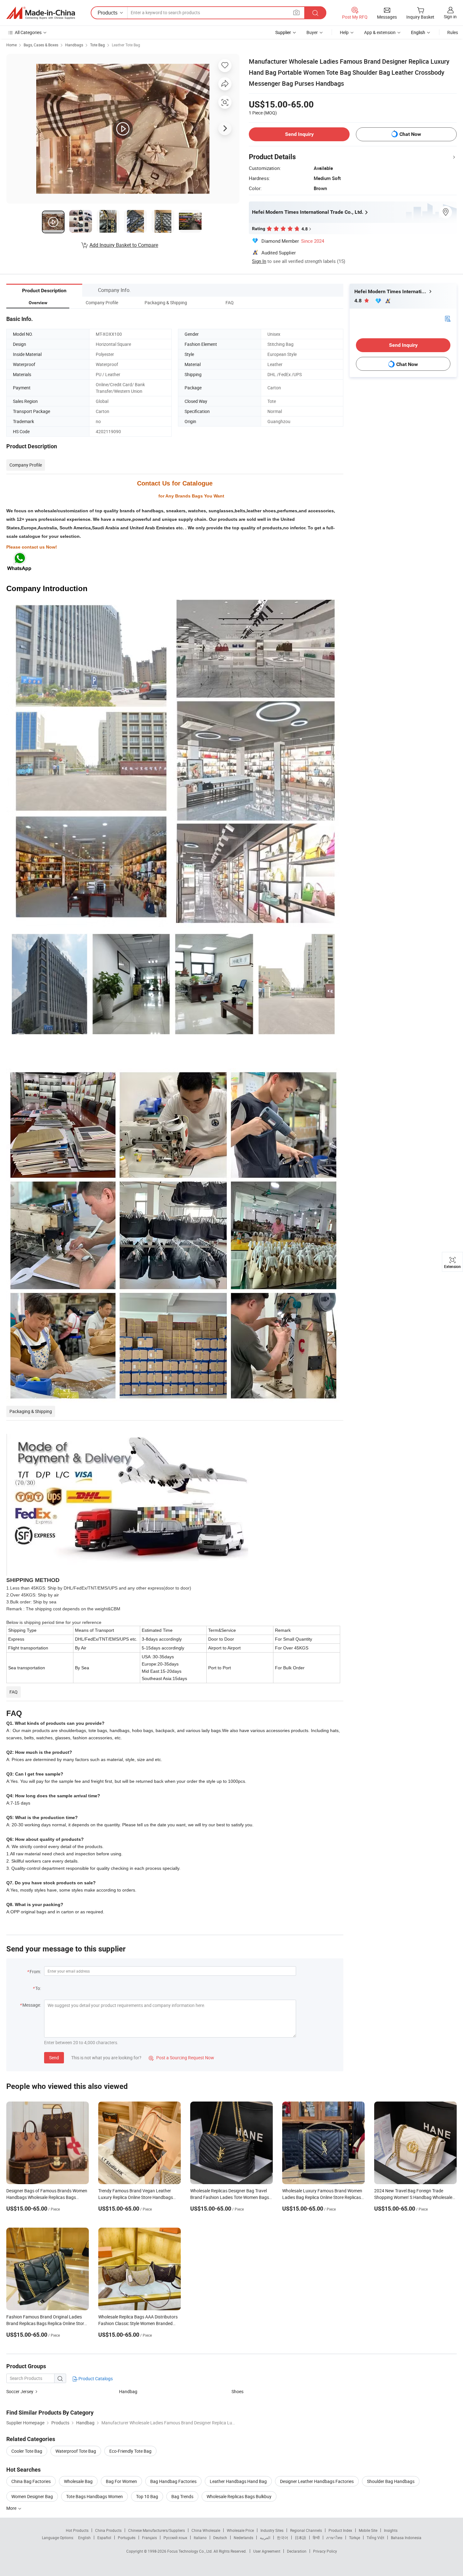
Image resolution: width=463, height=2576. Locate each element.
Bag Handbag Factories (173, 2481)
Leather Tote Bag (126, 45)
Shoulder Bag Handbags (391, 2481)
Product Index (340, 2530)
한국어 (283, 2538)
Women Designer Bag (32, 2496)
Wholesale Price (240, 2530)
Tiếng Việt (375, 2538)
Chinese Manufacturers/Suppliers (157, 2530)
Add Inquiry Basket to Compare (124, 245)
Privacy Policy (325, 2551)
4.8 (359, 301)
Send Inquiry (299, 134)
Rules (453, 32)
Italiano (200, 2538)
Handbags (74, 45)
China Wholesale (206, 2530)
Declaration (297, 2551)
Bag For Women (121, 2481)
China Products (108, 2530)
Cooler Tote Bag (27, 2451)
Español (104, 2538)
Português (127, 2538)
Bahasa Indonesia (406, 2538)
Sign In (259, 261)
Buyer (312, 32)
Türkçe (354, 2538)
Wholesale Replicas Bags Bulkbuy (239, 2496)
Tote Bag (97, 45)
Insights (391, 2530)
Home (11, 45)
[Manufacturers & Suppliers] (41, 13)
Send (54, 2058)
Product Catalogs (95, 2378)
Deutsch (220, 2538)
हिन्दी (316, 2538)
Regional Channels (306, 2530)
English (84, 2538)
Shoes (237, 2391)
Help (344, 32)
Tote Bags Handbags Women (94, 2496)
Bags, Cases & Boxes (41, 45)
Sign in (450, 17)
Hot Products (77, 2530)
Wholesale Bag (78, 2481)
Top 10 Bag (147, 2496)
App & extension (380, 32)
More (12, 2508)
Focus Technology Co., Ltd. (190, 2551)
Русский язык (175, 2538)
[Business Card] (448, 318)
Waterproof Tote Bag (76, 2451)
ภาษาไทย (334, 2538)
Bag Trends (182, 2496)
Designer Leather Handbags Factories (317, 2481)
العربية (265, 2538)
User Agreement (267, 2551)
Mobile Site (368, 2530)
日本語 (300, 2538)
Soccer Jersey (20, 2391)
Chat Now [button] (410, 134)
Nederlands (243, 2538)
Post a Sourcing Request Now (181, 2058)
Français (149, 2538)
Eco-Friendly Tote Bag (130, 2451)
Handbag (128, 2391)
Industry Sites (272, 2530)
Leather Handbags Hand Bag (238, 2481)
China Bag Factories (31, 2481)
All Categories (28, 32)
